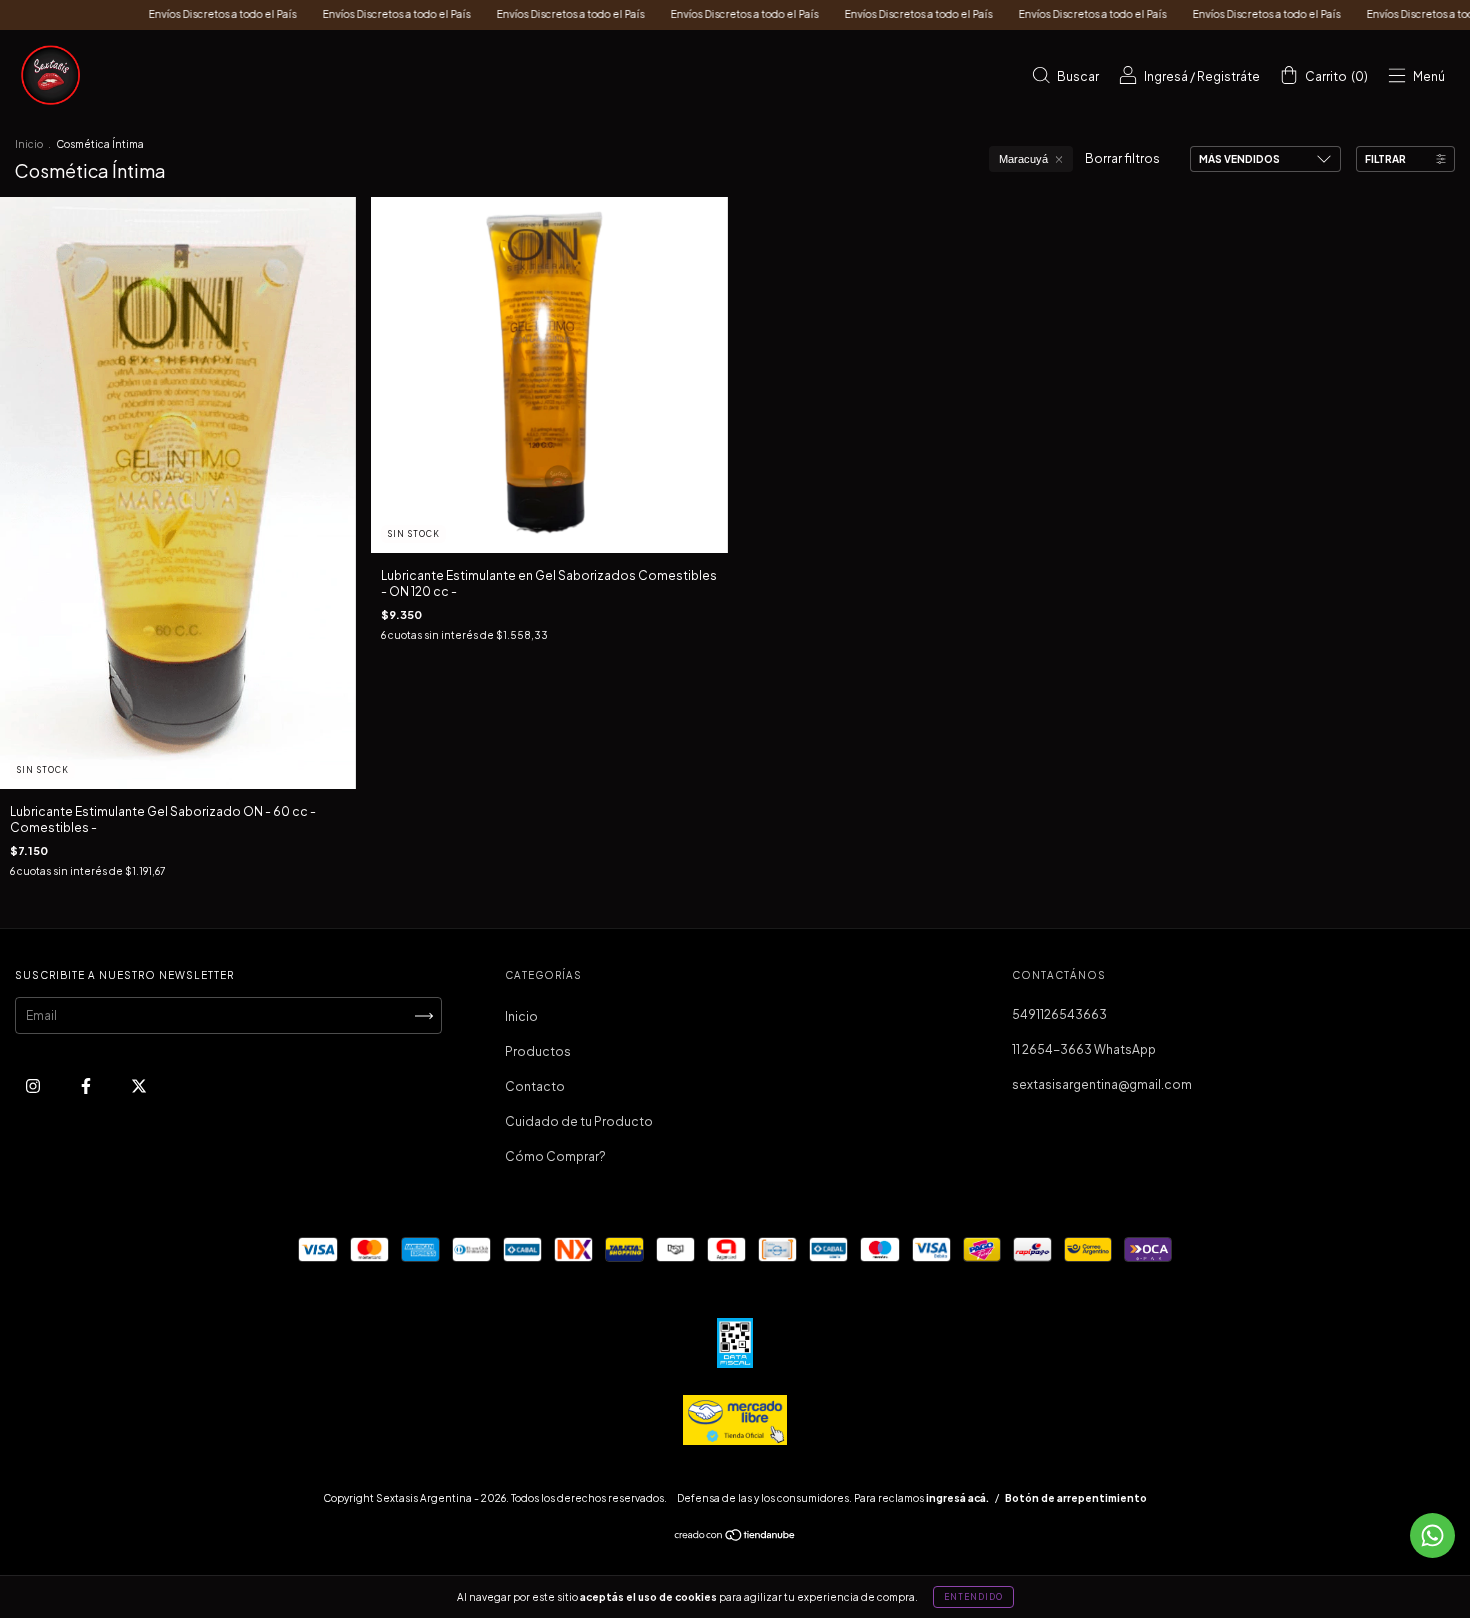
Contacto (535, 1086)
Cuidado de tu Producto (579, 1121)
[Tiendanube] (735, 1537)
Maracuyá (1023, 159)
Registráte (1228, 76)
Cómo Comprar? (555, 1156)
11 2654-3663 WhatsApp (1084, 1049)
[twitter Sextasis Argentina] (139, 1086)
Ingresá (1166, 76)
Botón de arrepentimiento (1076, 1498)
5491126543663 (1059, 1014)
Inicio (29, 144)
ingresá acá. (957, 1498)
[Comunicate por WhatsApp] (1432, 1535)
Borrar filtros (1122, 158)
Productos (538, 1051)
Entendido (973, 1597)
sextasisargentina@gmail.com (1102, 1084)
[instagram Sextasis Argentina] (34, 1086)
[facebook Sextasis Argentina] (87, 1086)
